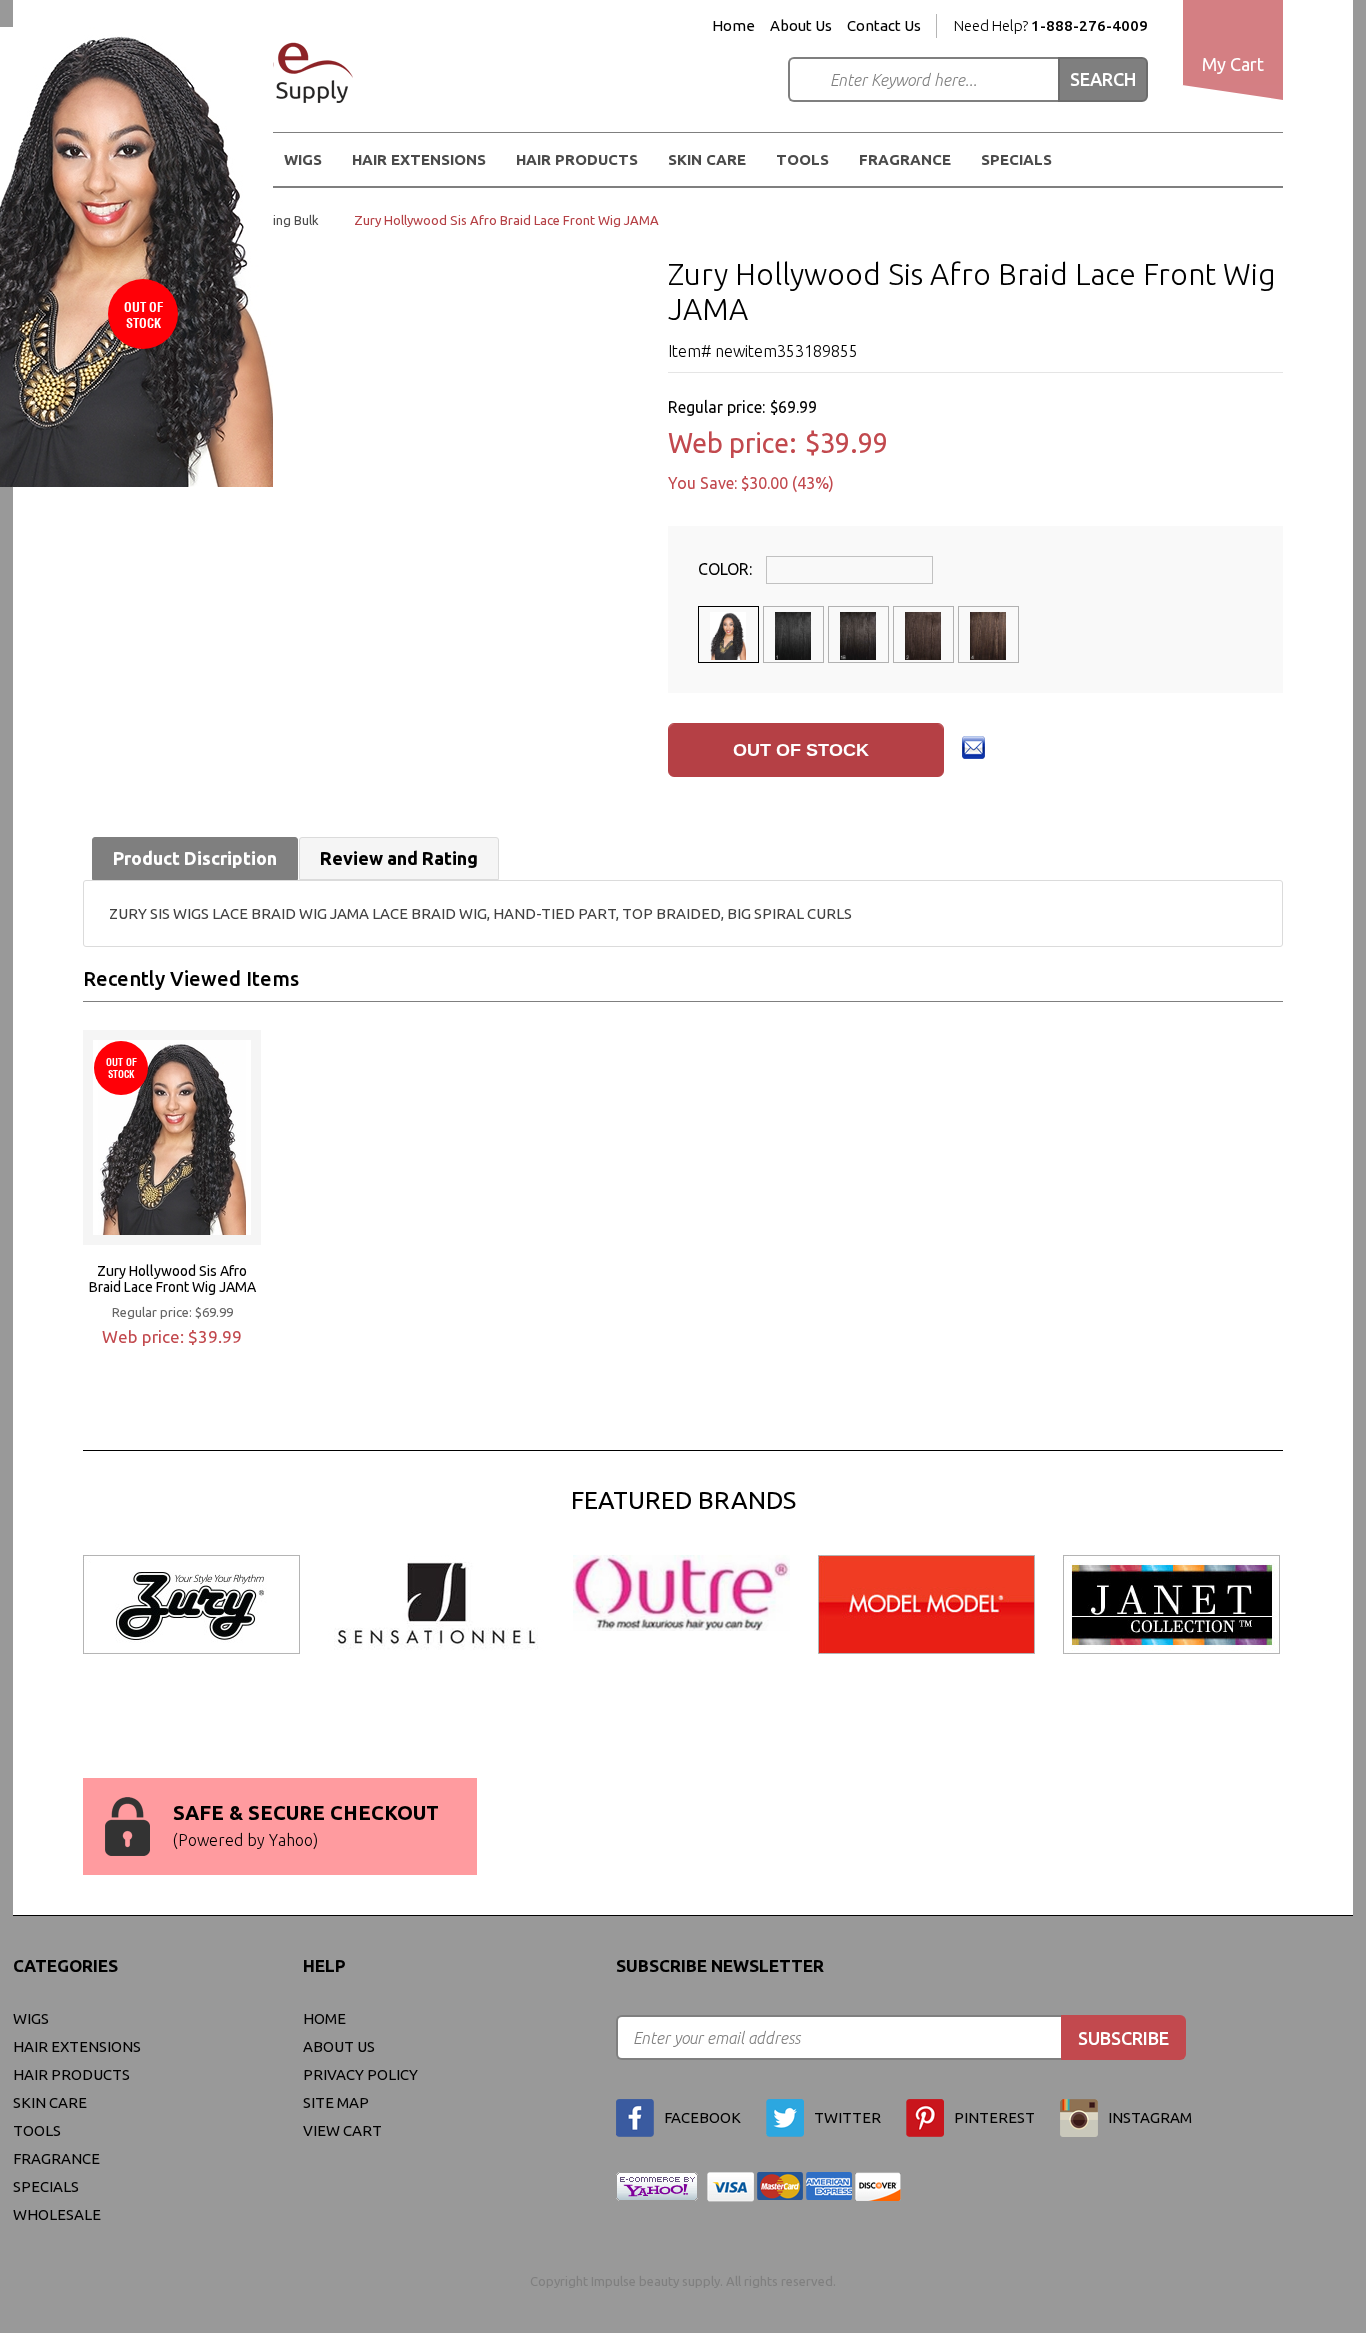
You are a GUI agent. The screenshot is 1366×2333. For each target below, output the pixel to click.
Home (733, 26)
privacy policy (360, 2074)
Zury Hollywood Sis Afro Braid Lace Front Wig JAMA (172, 1279)
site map (336, 2102)
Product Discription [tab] (195, 858)
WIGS (31, 2018)
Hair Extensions (77, 2046)
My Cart (1233, 64)
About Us (801, 26)
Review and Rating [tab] (399, 858)
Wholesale (57, 2214)
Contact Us (884, 26)
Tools (802, 159)
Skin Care (707, 159)
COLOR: (727, 569)
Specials (1016, 159)
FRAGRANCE (905, 159)
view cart (342, 2130)
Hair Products (71, 2074)
